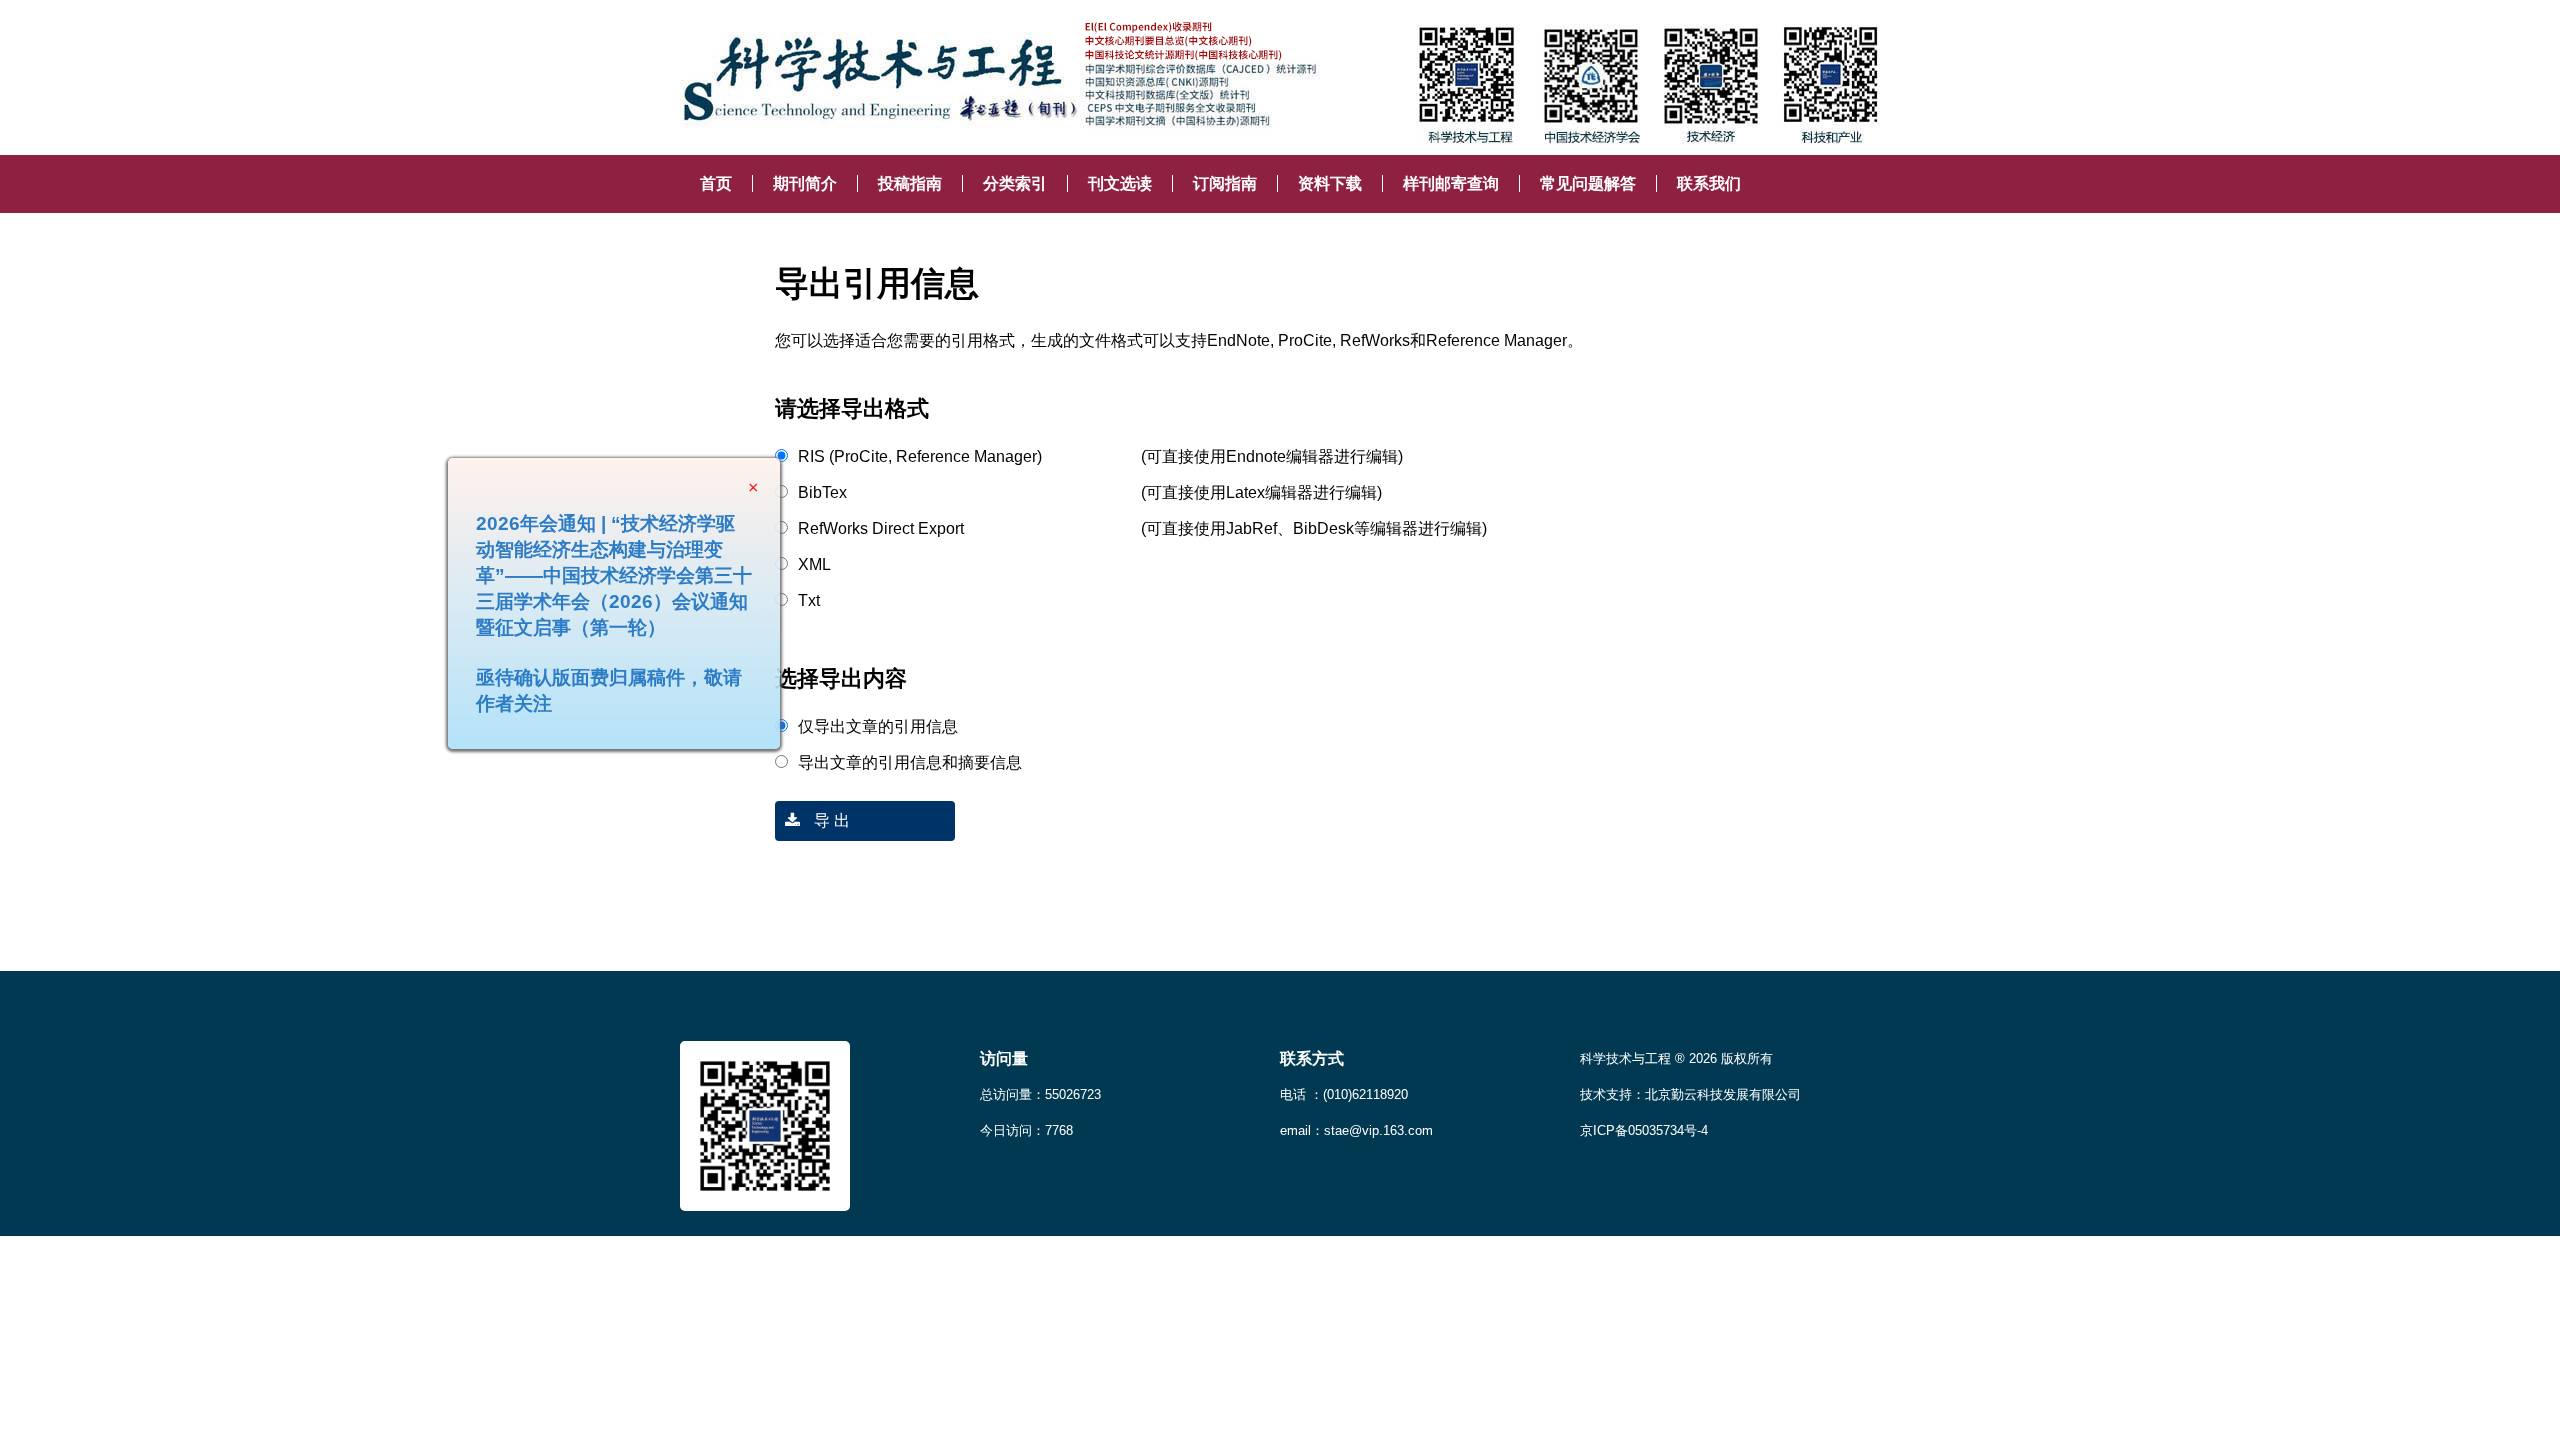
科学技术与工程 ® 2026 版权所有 (1676, 1058)
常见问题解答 (1588, 183)
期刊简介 (805, 183)
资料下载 (1330, 183)
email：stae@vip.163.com (1356, 1130)
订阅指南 (1225, 183)
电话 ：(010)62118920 (1344, 1094)
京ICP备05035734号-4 (1644, 1130)
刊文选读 (1120, 183)
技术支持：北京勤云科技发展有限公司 (1690, 1094)
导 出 (830, 820)
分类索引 (1015, 183)
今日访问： (1026, 1130)
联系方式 (1312, 1058)
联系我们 (1709, 183)
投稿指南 (910, 183)
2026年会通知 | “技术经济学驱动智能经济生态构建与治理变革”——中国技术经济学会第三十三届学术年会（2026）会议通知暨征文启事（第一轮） (649, 610)
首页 (716, 183)
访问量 (1004, 1058)
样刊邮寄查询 (1451, 183)
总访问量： (1040, 1094)
